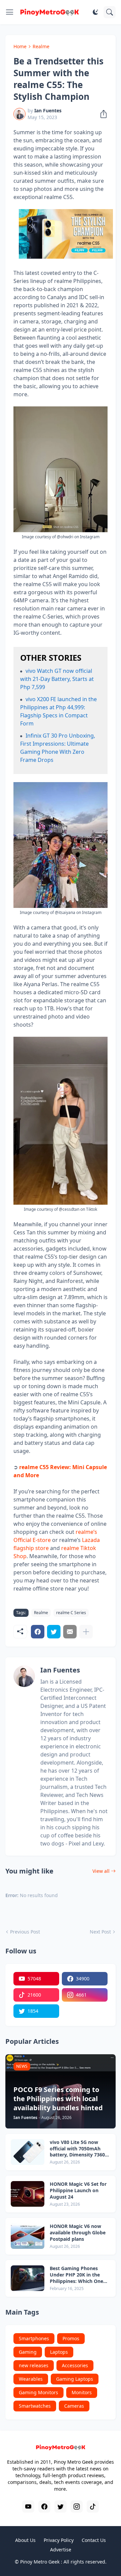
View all (101, 1871)
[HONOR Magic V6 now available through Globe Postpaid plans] (28, 2236)
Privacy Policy (59, 2540)
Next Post (100, 1932)
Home (20, 46)
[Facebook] (38, 1632)
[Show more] (86, 1632)
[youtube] (28, 2507)
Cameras (74, 2406)
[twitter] (61, 2507)
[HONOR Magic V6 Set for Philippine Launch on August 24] (28, 2194)
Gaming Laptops (75, 2379)
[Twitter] (54, 1632)
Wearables (31, 2379)
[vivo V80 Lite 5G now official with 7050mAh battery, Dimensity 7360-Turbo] (28, 2152)
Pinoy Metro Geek (40, 2562)
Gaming (28, 2352)
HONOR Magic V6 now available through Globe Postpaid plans (78, 2233)
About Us (25, 2540)
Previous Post (25, 1932)
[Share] (102, 114)
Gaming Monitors (38, 2392)
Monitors (82, 2392)
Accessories (75, 2365)
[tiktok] (93, 2507)
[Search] (110, 12)
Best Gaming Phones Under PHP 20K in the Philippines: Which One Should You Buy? (76, 2275)
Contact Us (94, 2540)
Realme (41, 46)
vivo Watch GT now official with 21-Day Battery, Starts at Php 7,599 (57, 679)
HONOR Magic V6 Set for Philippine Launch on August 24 (78, 2191)
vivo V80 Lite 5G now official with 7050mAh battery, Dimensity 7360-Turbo (78, 2149)
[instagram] (77, 2507)
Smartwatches (35, 2406)
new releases (34, 2365)
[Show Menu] (10, 12)
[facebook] (44, 2507)
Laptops (59, 2352)
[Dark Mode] (95, 12)
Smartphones (34, 2338)
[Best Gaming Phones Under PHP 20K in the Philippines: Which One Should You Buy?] (28, 2278)
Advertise (61, 2550)
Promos (71, 2338)
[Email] (70, 1632)
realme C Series (71, 1613)
